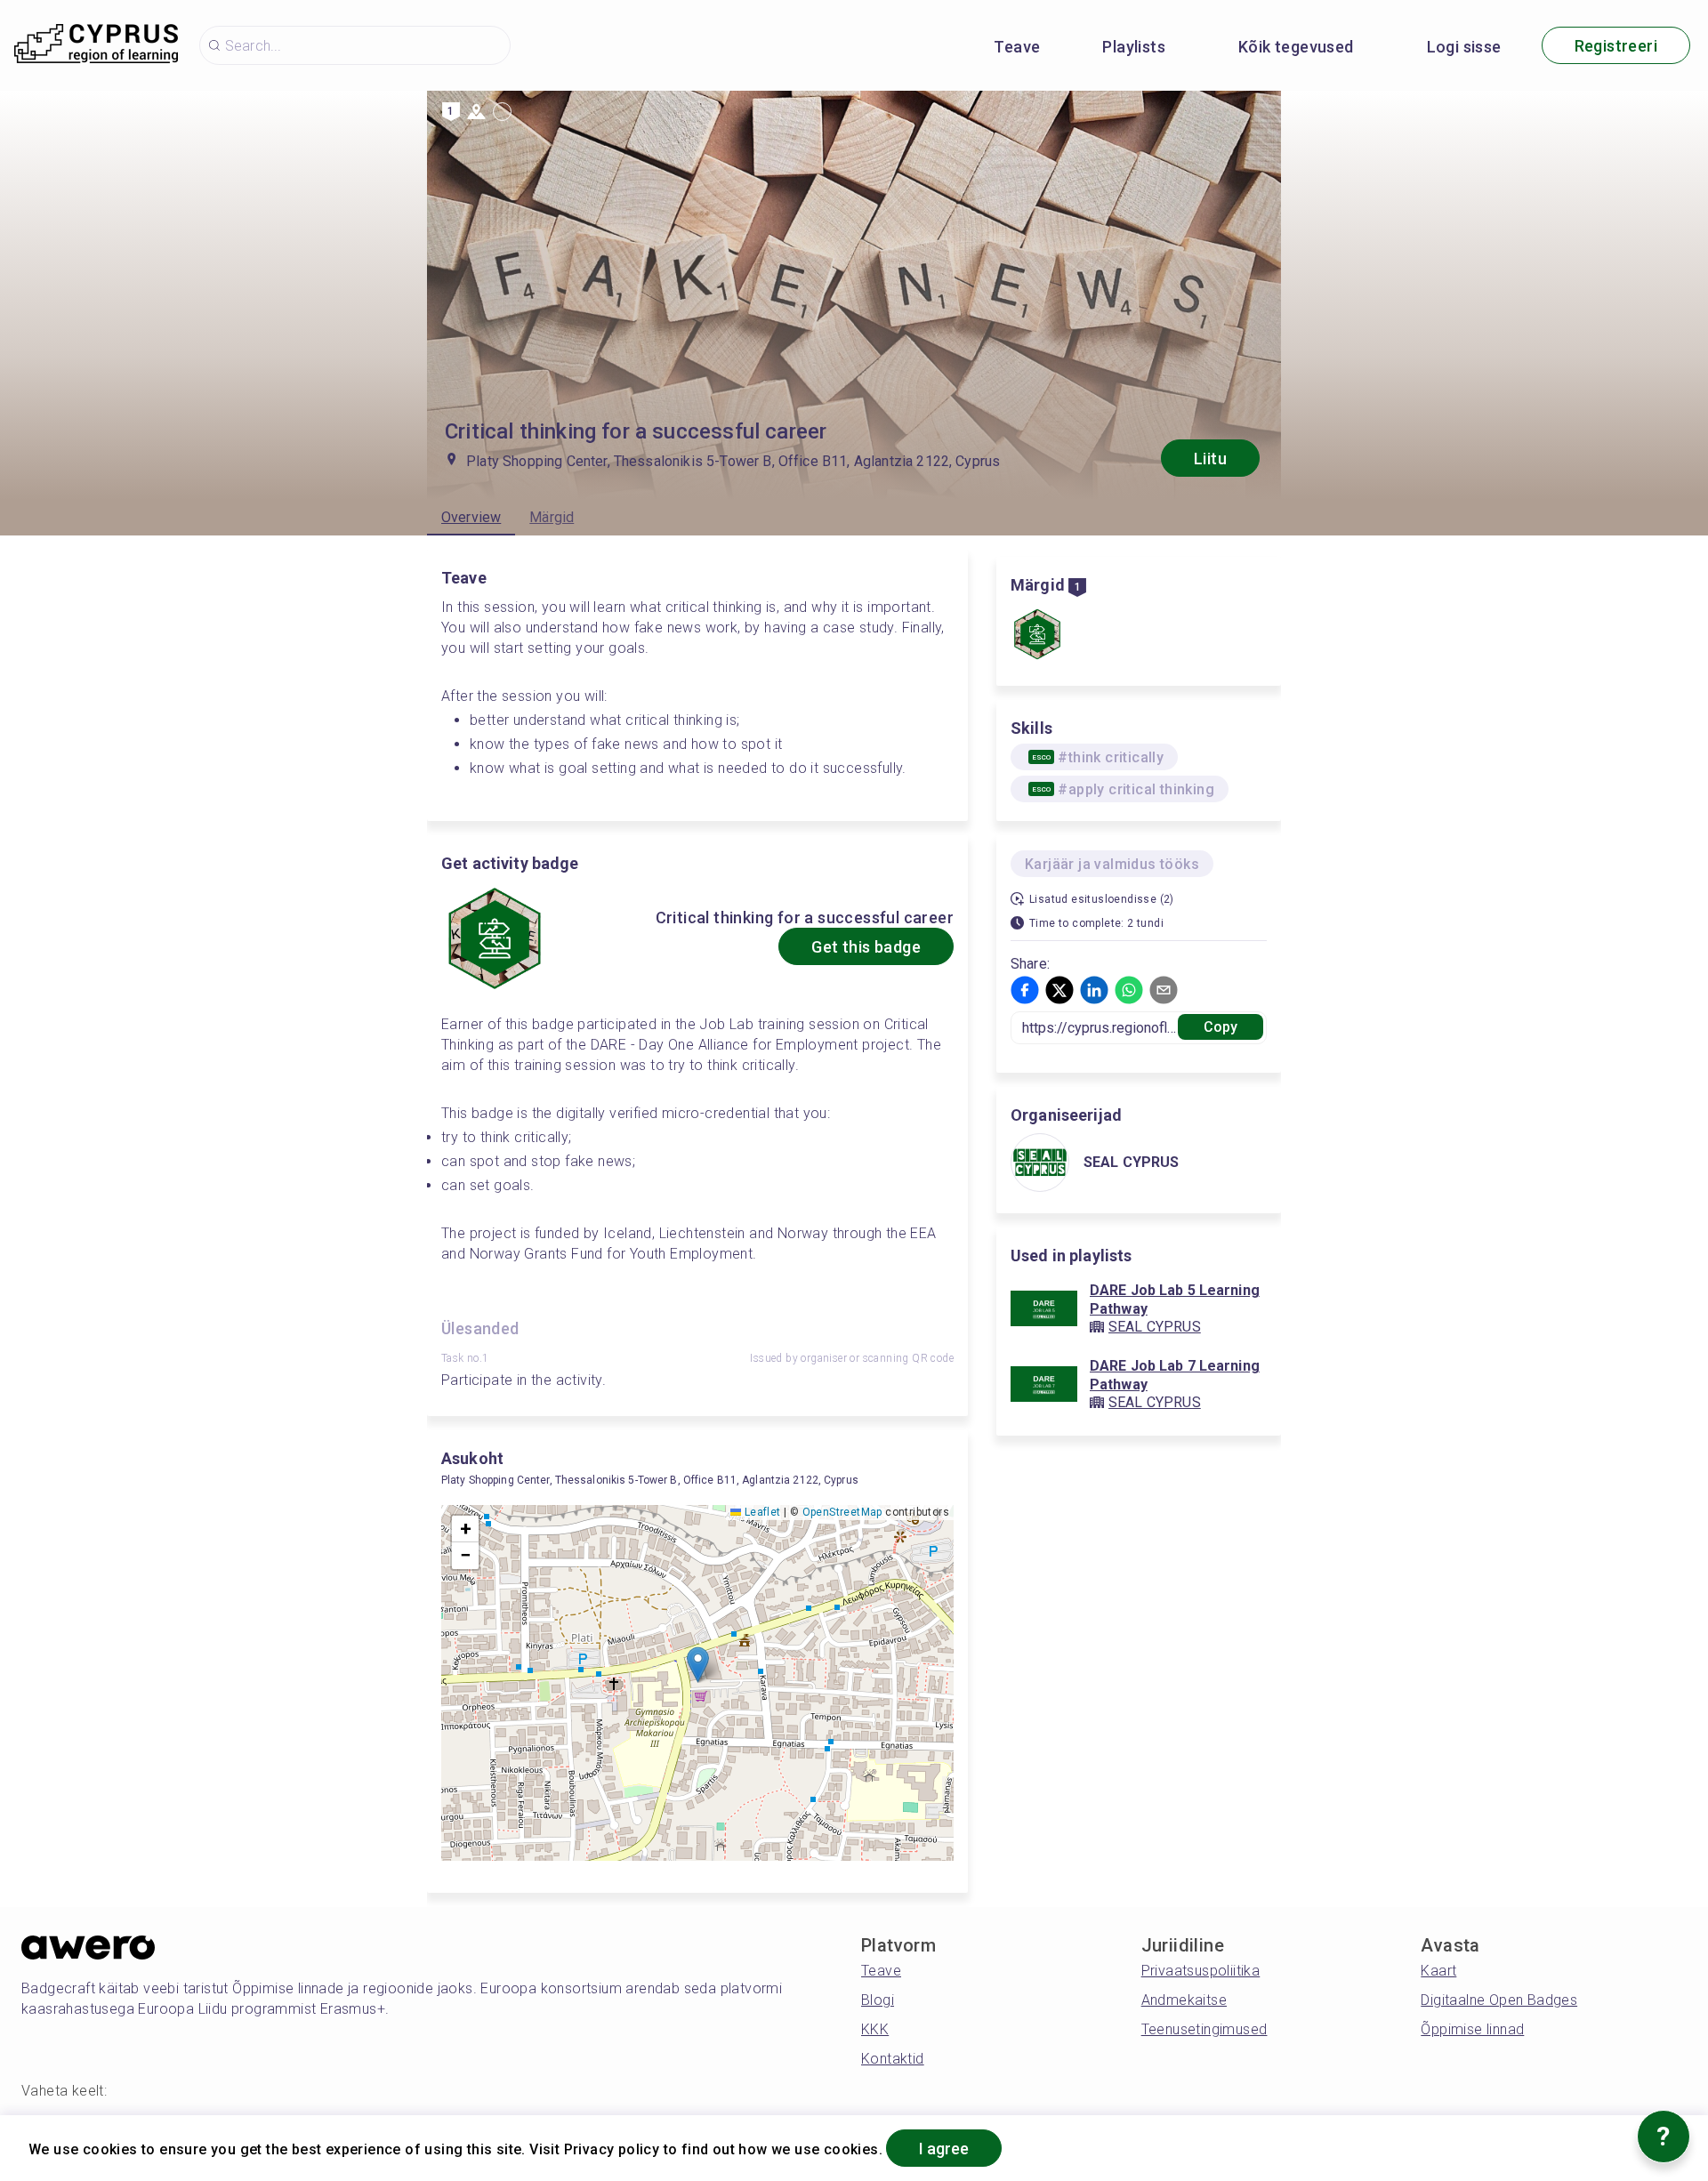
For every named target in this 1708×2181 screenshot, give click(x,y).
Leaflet (761, 1512)
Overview (471, 517)
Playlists (1134, 47)
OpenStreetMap (842, 1512)
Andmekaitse (1184, 2000)
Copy (1221, 1027)
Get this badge (866, 947)
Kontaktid (893, 2059)
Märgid (552, 517)
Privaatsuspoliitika (1201, 1971)
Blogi (878, 2000)
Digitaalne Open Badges (1499, 2000)
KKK (875, 2029)
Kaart (1438, 1971)
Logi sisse (1464, 47)
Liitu (1210, 459)
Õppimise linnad (1472, 2029)
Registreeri (1616, 46)
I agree (944, 2149)
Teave (1017, 47)
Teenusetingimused (1204, 2029)
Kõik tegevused (1296, 47)
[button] (698, 1665)
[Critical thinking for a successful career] (1037, 636)
